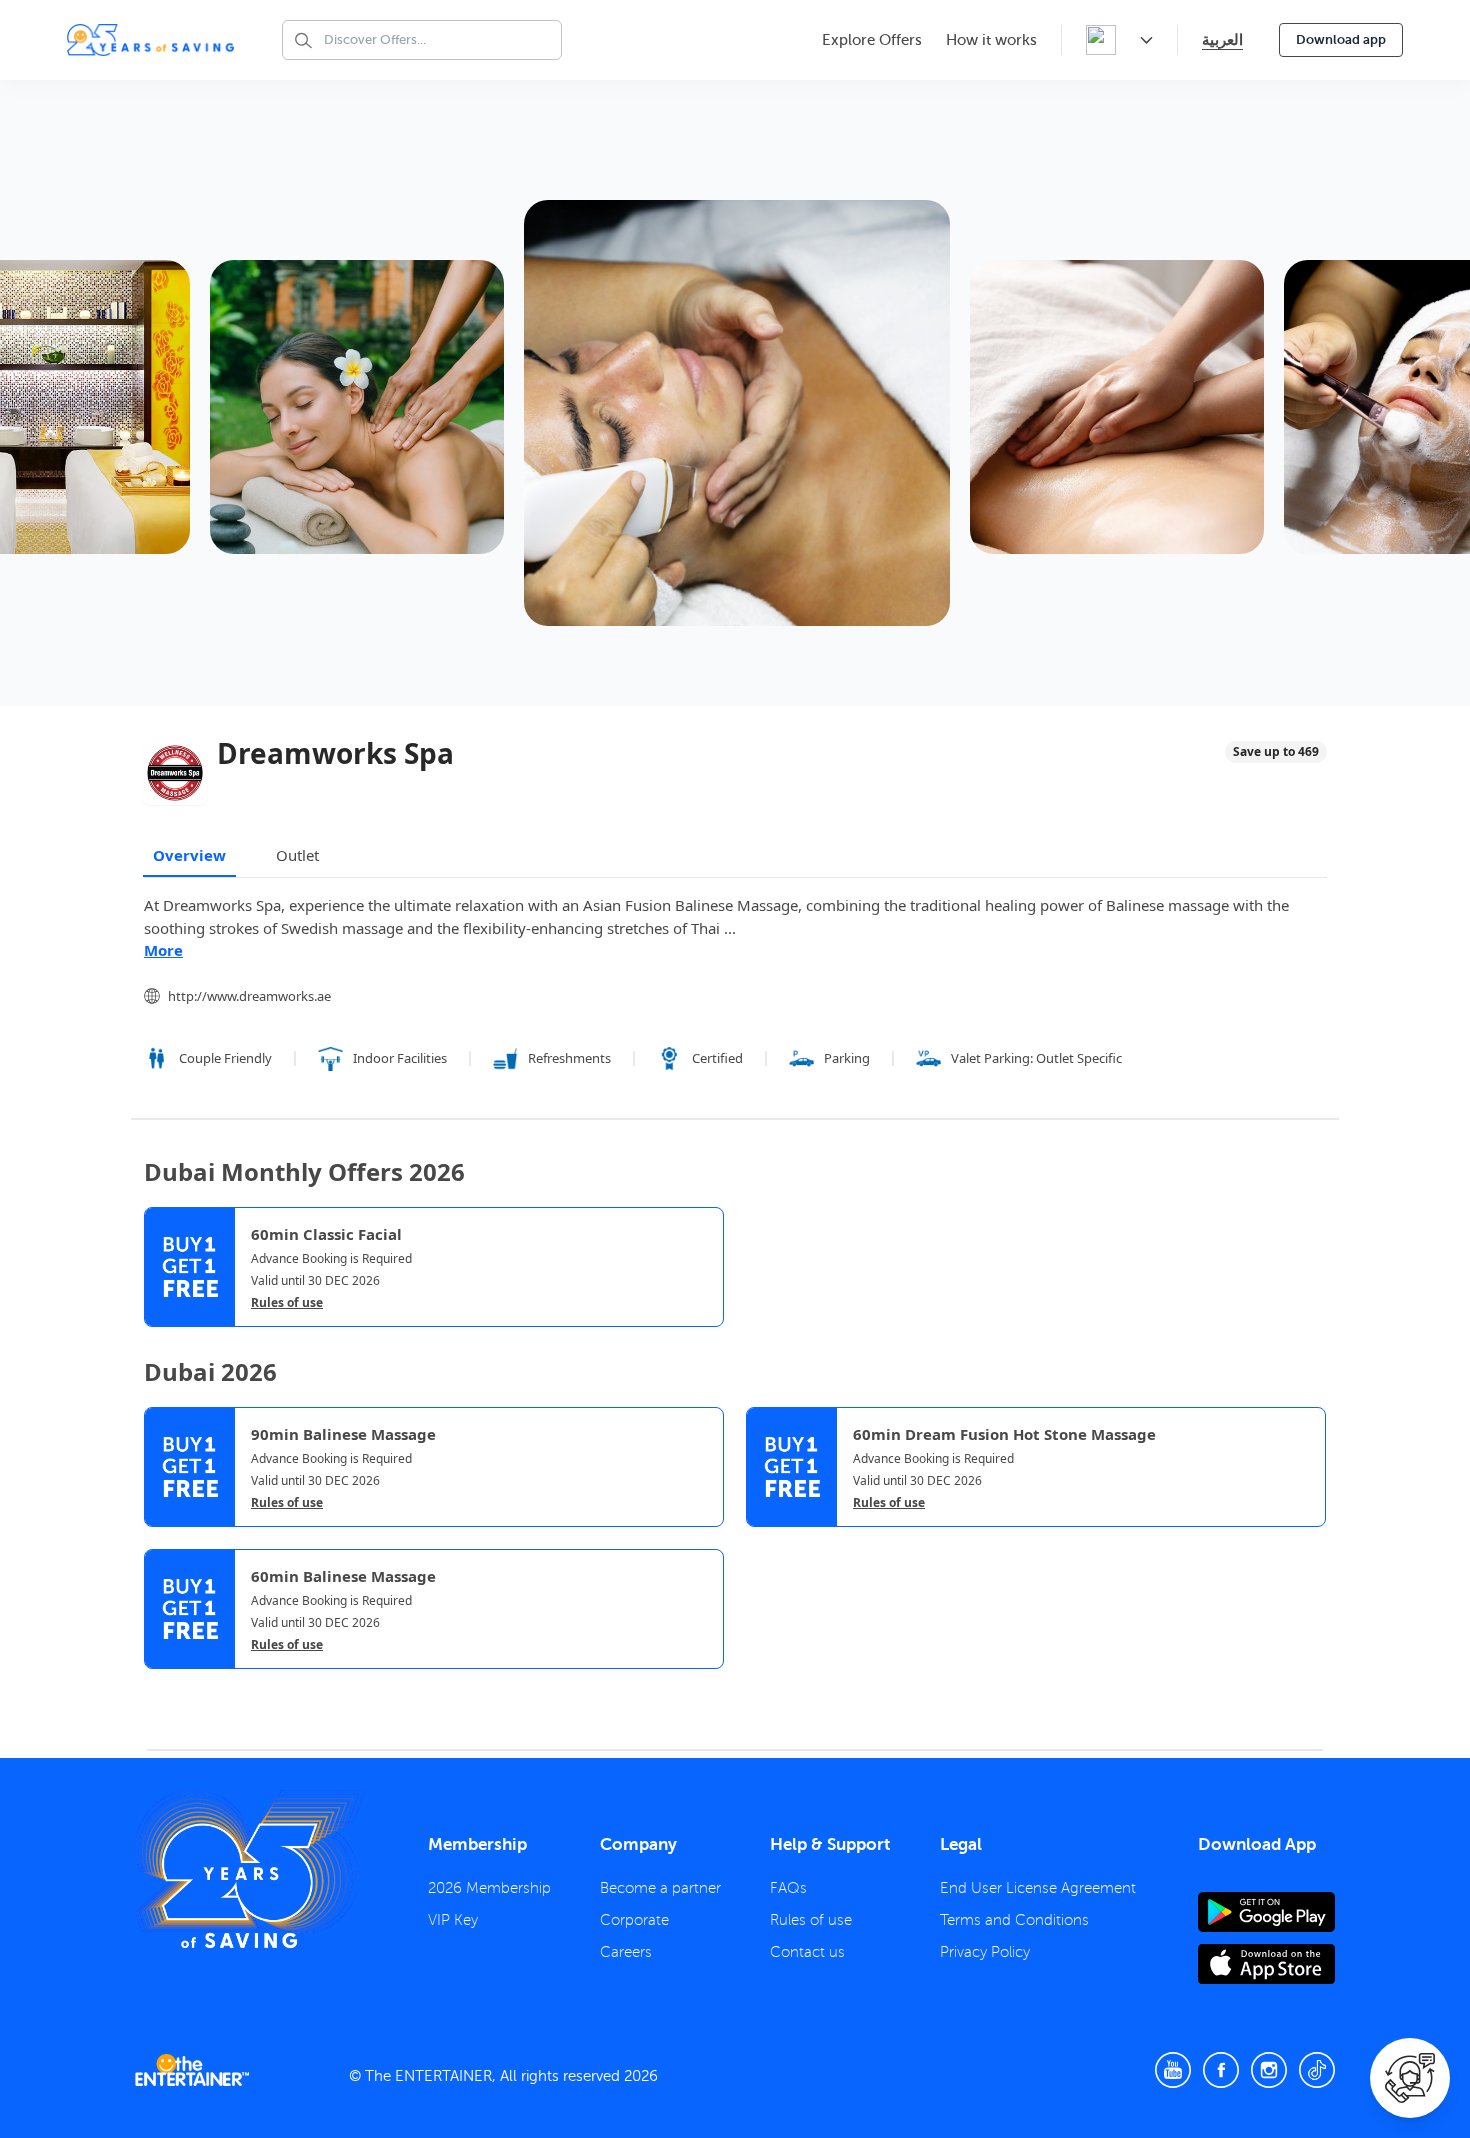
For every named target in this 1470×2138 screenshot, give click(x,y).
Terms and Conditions (1014, 1920)
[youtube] (1173, 2070)
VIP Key (453, 1920)
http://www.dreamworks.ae (249, 996)
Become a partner (660, 1888)
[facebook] (1221, 2070)
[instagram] (1269, 2070)
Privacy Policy (985, 1952)
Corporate (634, 1920)
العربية (1222, 39)
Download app (1341, 39)
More (163, 950)
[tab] (159, 1686)
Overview (189, 855)
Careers (626, 1952)
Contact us (807, 1952)
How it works (991, 40)
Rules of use (287, 1303)
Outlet (297, 855)
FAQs (788, 1888)
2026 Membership (489, 1888)
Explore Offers (872, 40)
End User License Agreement (1038, 1888)
